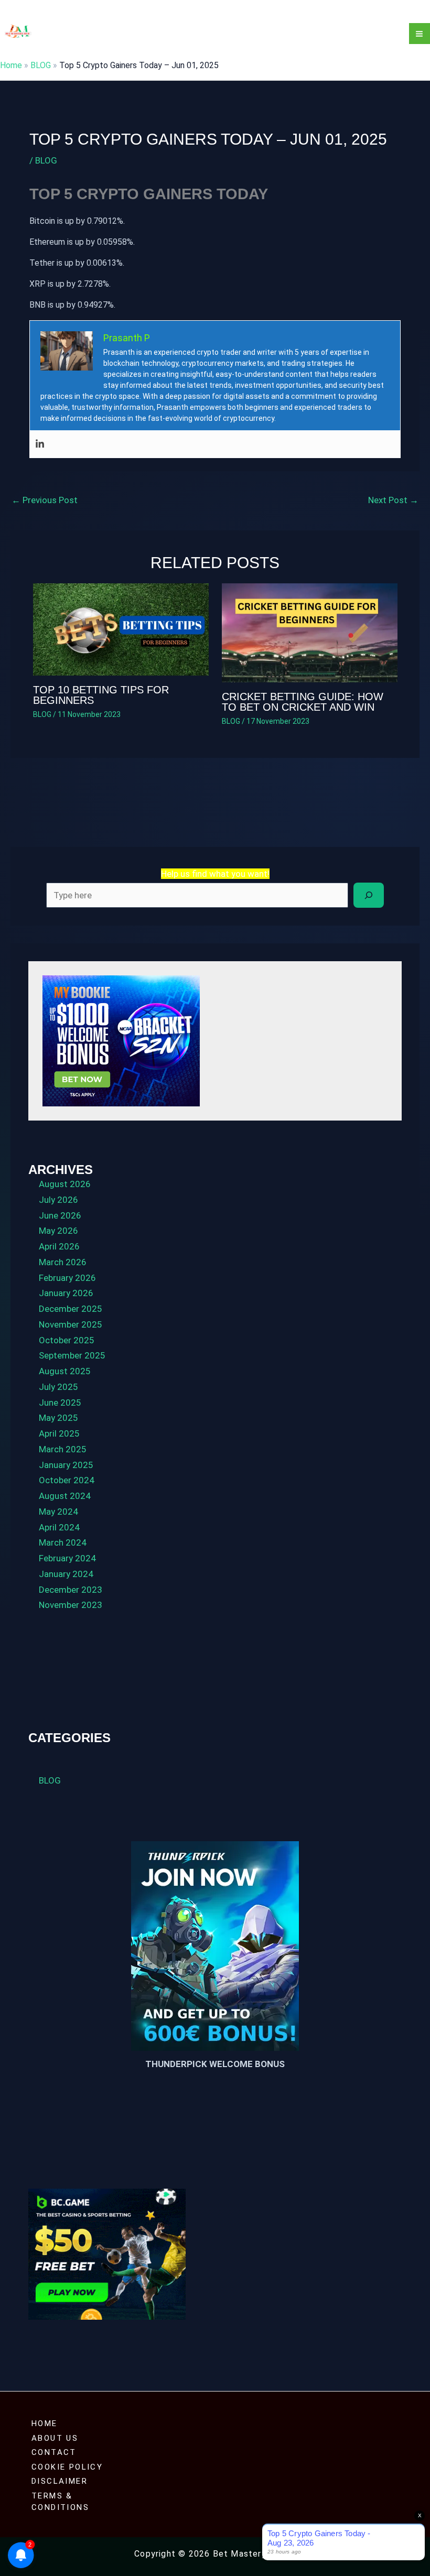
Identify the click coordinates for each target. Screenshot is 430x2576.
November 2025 (71, 1324)
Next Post (393, 500)
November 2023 (71, 1605)
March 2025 (63, 1449)
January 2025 (66, 1465)
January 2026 (66, 1293)
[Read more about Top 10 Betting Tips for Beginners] (121, 629)
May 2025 (58, 1418)
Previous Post (45, 500)
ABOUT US (55, 2438)
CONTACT (54, 2452)
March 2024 (63, 1542)
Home (11, 65)
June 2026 (60, 1215)
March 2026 (63, 1262)
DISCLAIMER (60, 2481)
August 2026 (65, 1184)
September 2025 (72, 1355)
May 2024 (58, 1512)
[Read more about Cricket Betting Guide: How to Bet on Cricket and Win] (310, 632)
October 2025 (67, 1340)
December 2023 (71, 1590)
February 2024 (67, 1558)
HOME (45, 2423)
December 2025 (71, 1309)
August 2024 (65, 1496)
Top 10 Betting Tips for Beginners (101, 695)
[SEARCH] (369, 895)
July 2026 (58, 1200)
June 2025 (60, 1403)
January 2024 (66, 1574)
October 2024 (67, 1480)
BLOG (41, 65)
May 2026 (58, 1231)
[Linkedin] (40, 444)
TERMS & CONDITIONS (60, 2502)
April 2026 (59, 1246)
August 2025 (65, 1371)
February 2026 (67, 1278)
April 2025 (59, 1433)
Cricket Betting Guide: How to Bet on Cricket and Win (303, 702)
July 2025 (58, 1387)
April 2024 (59, 1527)
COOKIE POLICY (67, 2467)
